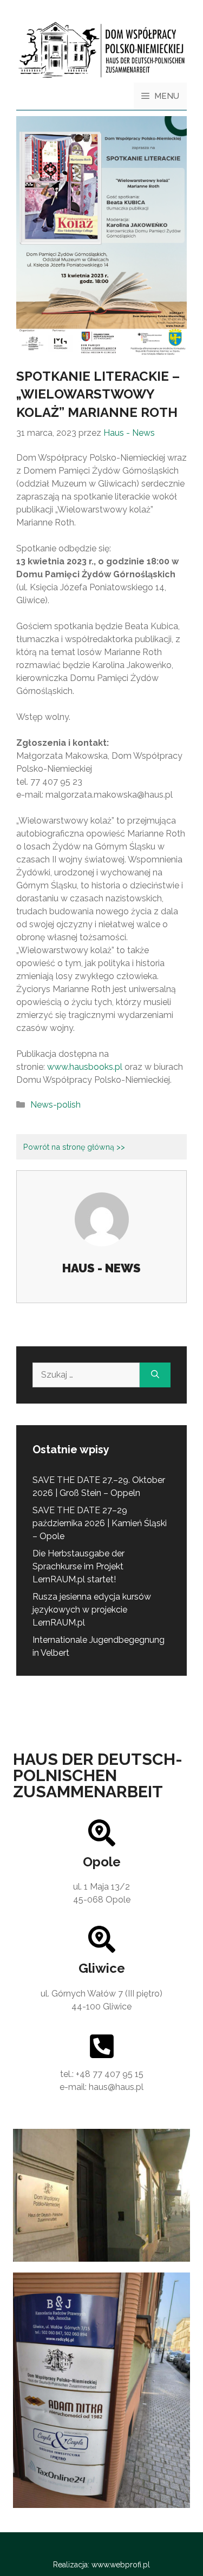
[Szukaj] (155, 1375)
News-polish (55, 1105)
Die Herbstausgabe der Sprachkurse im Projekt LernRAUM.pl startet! (78, 1566)
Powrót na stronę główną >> (74, 1147)
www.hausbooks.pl (85, 1067)
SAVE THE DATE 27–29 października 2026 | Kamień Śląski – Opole (100, 1523)
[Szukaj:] (86, 1375)
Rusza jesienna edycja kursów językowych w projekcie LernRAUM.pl (92, 1610)
